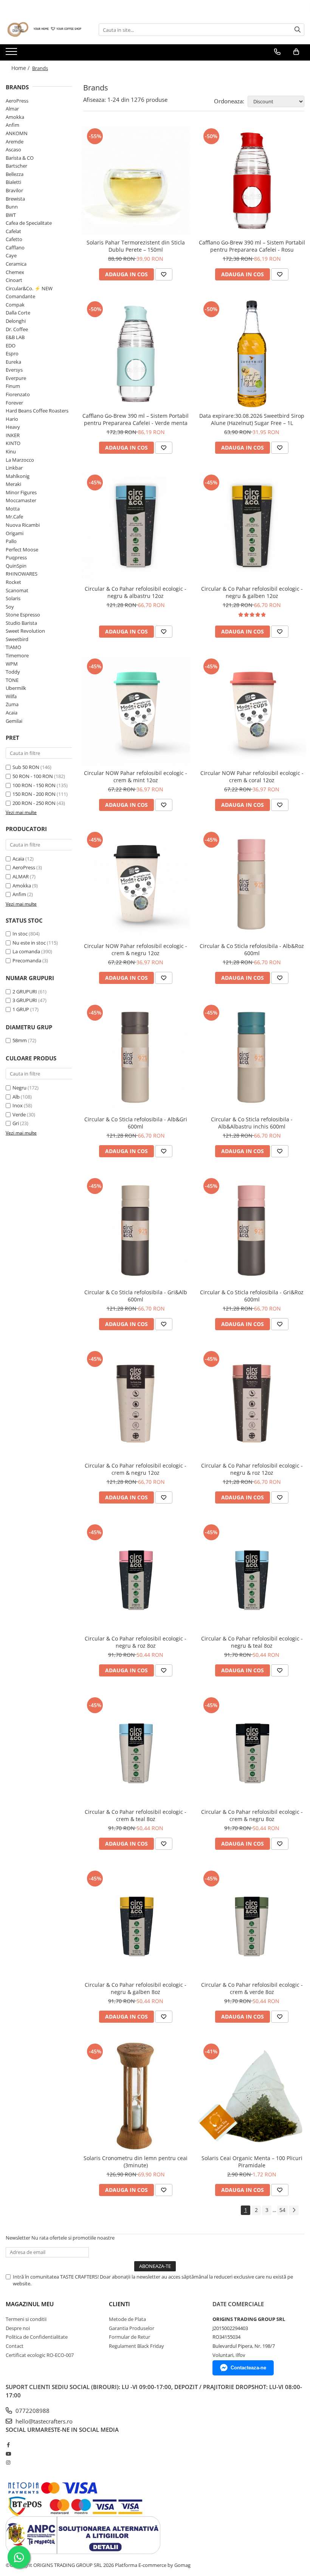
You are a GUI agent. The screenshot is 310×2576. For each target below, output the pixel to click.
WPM (12, 664)
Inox (18, 1105)
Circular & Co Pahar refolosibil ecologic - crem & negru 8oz (252, 1815)
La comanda (26, 951)
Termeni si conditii (26, 2319)
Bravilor (14, 190)
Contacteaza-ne (248, 2368)
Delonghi (16, 321)
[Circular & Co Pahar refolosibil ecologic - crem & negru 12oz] (136, 1404)
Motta (13, 509)
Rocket (13, 582)
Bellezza (15, 174)
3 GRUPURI (25, 1000)
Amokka (15, 117)
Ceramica (16, 264)
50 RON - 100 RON (33, 776)
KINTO (13, 443)
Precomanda (27, 960)
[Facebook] (8, 2445)
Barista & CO (20, 158)
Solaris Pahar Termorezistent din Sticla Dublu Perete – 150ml (136, 246)
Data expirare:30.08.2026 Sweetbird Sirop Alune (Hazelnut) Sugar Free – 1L (252, 419)
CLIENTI (119, 2304)
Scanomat (17, 590)
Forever (14, 403)
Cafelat (13, 231)
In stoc (20, 934)
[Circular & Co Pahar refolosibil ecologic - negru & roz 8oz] (136, 1577)
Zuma (12, 704)
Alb (16, 1097)
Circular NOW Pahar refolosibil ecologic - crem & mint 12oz (136, 777)
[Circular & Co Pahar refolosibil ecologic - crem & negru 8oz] (252, 1750)
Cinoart (14, 280)
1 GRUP (21, 1009)
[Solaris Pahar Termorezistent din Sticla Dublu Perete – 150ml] (136, 181)
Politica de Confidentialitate (37, 2337)
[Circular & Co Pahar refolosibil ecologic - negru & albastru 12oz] (136, 527)
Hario (12, 419)
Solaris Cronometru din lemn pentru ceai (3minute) (136, 2162)
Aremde (15, 142)
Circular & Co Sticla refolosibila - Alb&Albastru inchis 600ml (252, 1123)
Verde (19, 1114)
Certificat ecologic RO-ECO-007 (40, 2355)
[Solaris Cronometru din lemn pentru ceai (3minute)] (136, 2096)
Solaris (13, 598)
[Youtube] (8, 2454)
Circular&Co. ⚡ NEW (29, 288)
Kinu (11, 451)
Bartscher (16, 166)
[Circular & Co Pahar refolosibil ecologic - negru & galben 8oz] (136, 1923)
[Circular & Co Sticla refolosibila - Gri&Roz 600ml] (252, 1231)
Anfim (12, 125)
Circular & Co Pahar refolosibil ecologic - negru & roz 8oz (136, 1642)
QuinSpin (16, 566)
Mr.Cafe (14, 517)
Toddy (13, 672)
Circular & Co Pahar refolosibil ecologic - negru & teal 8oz (252, 1642)
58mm (20, 1040)
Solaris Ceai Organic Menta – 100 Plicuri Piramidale (252, 2162)
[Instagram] (8, 2462)
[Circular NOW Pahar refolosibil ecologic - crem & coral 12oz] (252, 711)
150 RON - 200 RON (34, 794)
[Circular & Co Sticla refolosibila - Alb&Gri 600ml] (136, 1057)
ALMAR (21, 876)
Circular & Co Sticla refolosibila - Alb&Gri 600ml (136, 1123)
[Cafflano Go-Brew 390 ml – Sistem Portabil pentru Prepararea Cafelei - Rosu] (252, 181)
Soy (10, 607)
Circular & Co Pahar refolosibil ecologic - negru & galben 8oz (136, 1988)
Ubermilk (16, 688)
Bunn (12, 207)
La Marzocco (20, 460)
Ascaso (13, 149)
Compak (15, 305)
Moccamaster (21, 500)
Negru (19, 1088)
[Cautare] (298, 30)
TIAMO (13, 647)
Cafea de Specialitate (29, 223)
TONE (12, 680)
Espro (12, 353)
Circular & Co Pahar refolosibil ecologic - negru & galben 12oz (252, 592)
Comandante (20, 296)
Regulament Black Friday (136, 2346)
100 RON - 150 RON (34, 785)
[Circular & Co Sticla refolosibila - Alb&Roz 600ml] (252, 884)
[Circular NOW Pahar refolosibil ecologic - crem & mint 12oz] (136, 711)
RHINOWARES (22, 574)
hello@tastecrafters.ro (43, 2421)
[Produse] (12, 54)
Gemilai (14, 721)
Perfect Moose (22, 549)
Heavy (13, 427)
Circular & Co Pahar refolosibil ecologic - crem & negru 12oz (136, 1469)
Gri (16, 1123)
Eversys (14, 370)
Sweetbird (17, 639)
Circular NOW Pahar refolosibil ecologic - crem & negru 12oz (136, 949)
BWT (11, 215)
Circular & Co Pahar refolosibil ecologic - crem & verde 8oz (252, 1988)
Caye (11, 255)
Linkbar (14, 468)
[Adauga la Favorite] (164, 274)
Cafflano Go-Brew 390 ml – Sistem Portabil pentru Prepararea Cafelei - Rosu (252, 246)
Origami (15, 533)
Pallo (11, 541)
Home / (21, 68)
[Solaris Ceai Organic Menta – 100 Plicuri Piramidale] (252, 2096)
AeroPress (17, 101)
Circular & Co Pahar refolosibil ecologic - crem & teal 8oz (136, 1815)
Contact (15, 2346)
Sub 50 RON (26, 767)
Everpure (16, 378)
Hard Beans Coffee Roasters (37, 411)
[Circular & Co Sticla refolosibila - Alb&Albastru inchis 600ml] (252, 1057)
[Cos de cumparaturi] (296, 52)
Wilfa (11, 696)
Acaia (12, 713)
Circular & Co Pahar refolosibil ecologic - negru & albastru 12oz (136, 592)
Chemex (15, 272)
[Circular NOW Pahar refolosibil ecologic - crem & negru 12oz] (136, 884)
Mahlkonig (18, 476)
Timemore (17, 655)
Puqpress (16, 557)
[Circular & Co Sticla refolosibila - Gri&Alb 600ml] (136, 1231)
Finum (13, 386)
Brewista (15, 199)
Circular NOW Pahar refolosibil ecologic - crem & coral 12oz (252, 777)
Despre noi (18, 2328)
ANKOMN (17, 133)
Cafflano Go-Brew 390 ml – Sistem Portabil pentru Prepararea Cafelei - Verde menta (136, 419)
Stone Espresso (23, 615)
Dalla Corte (18, 313)
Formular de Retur (129, 2337)
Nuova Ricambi (23, 525)
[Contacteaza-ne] (277, 52)
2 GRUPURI (25, 991)
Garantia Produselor (132, 2328)
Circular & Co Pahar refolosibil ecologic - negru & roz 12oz (252, 1469)
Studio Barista (21, 623)
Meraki (13, 484)
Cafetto (14, 239)
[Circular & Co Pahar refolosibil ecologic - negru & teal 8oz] (252, 1577)
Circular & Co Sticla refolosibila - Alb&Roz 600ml (252, 949)
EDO (11, 346)
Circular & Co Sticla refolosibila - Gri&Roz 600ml (252, 1296)
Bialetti (13, 182)
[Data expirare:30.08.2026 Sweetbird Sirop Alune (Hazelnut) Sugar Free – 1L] (252, 354)
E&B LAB (15, 337)
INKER (13, 435)
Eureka (13, 362)
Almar (12, 109)
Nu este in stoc (29, 943)
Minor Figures (21, 492)
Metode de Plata (127, 2319)
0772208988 (32, 2411)
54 (282, 2210)
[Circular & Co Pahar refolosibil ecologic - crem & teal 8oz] (136, 1750)
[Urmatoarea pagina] (294, 2210)
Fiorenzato (18, 394)
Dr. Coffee (17, 329)
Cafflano (15, 247)
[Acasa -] (43, 30)
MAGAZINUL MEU (30, 2304)
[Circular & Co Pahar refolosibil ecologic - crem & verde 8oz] (252, 1923)
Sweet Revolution (25, 631)
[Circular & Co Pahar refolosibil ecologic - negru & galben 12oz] (252, 527)
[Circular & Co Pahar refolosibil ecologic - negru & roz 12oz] (252, 1404)
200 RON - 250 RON (34, 803)
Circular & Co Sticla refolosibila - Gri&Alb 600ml (136, 1296)
